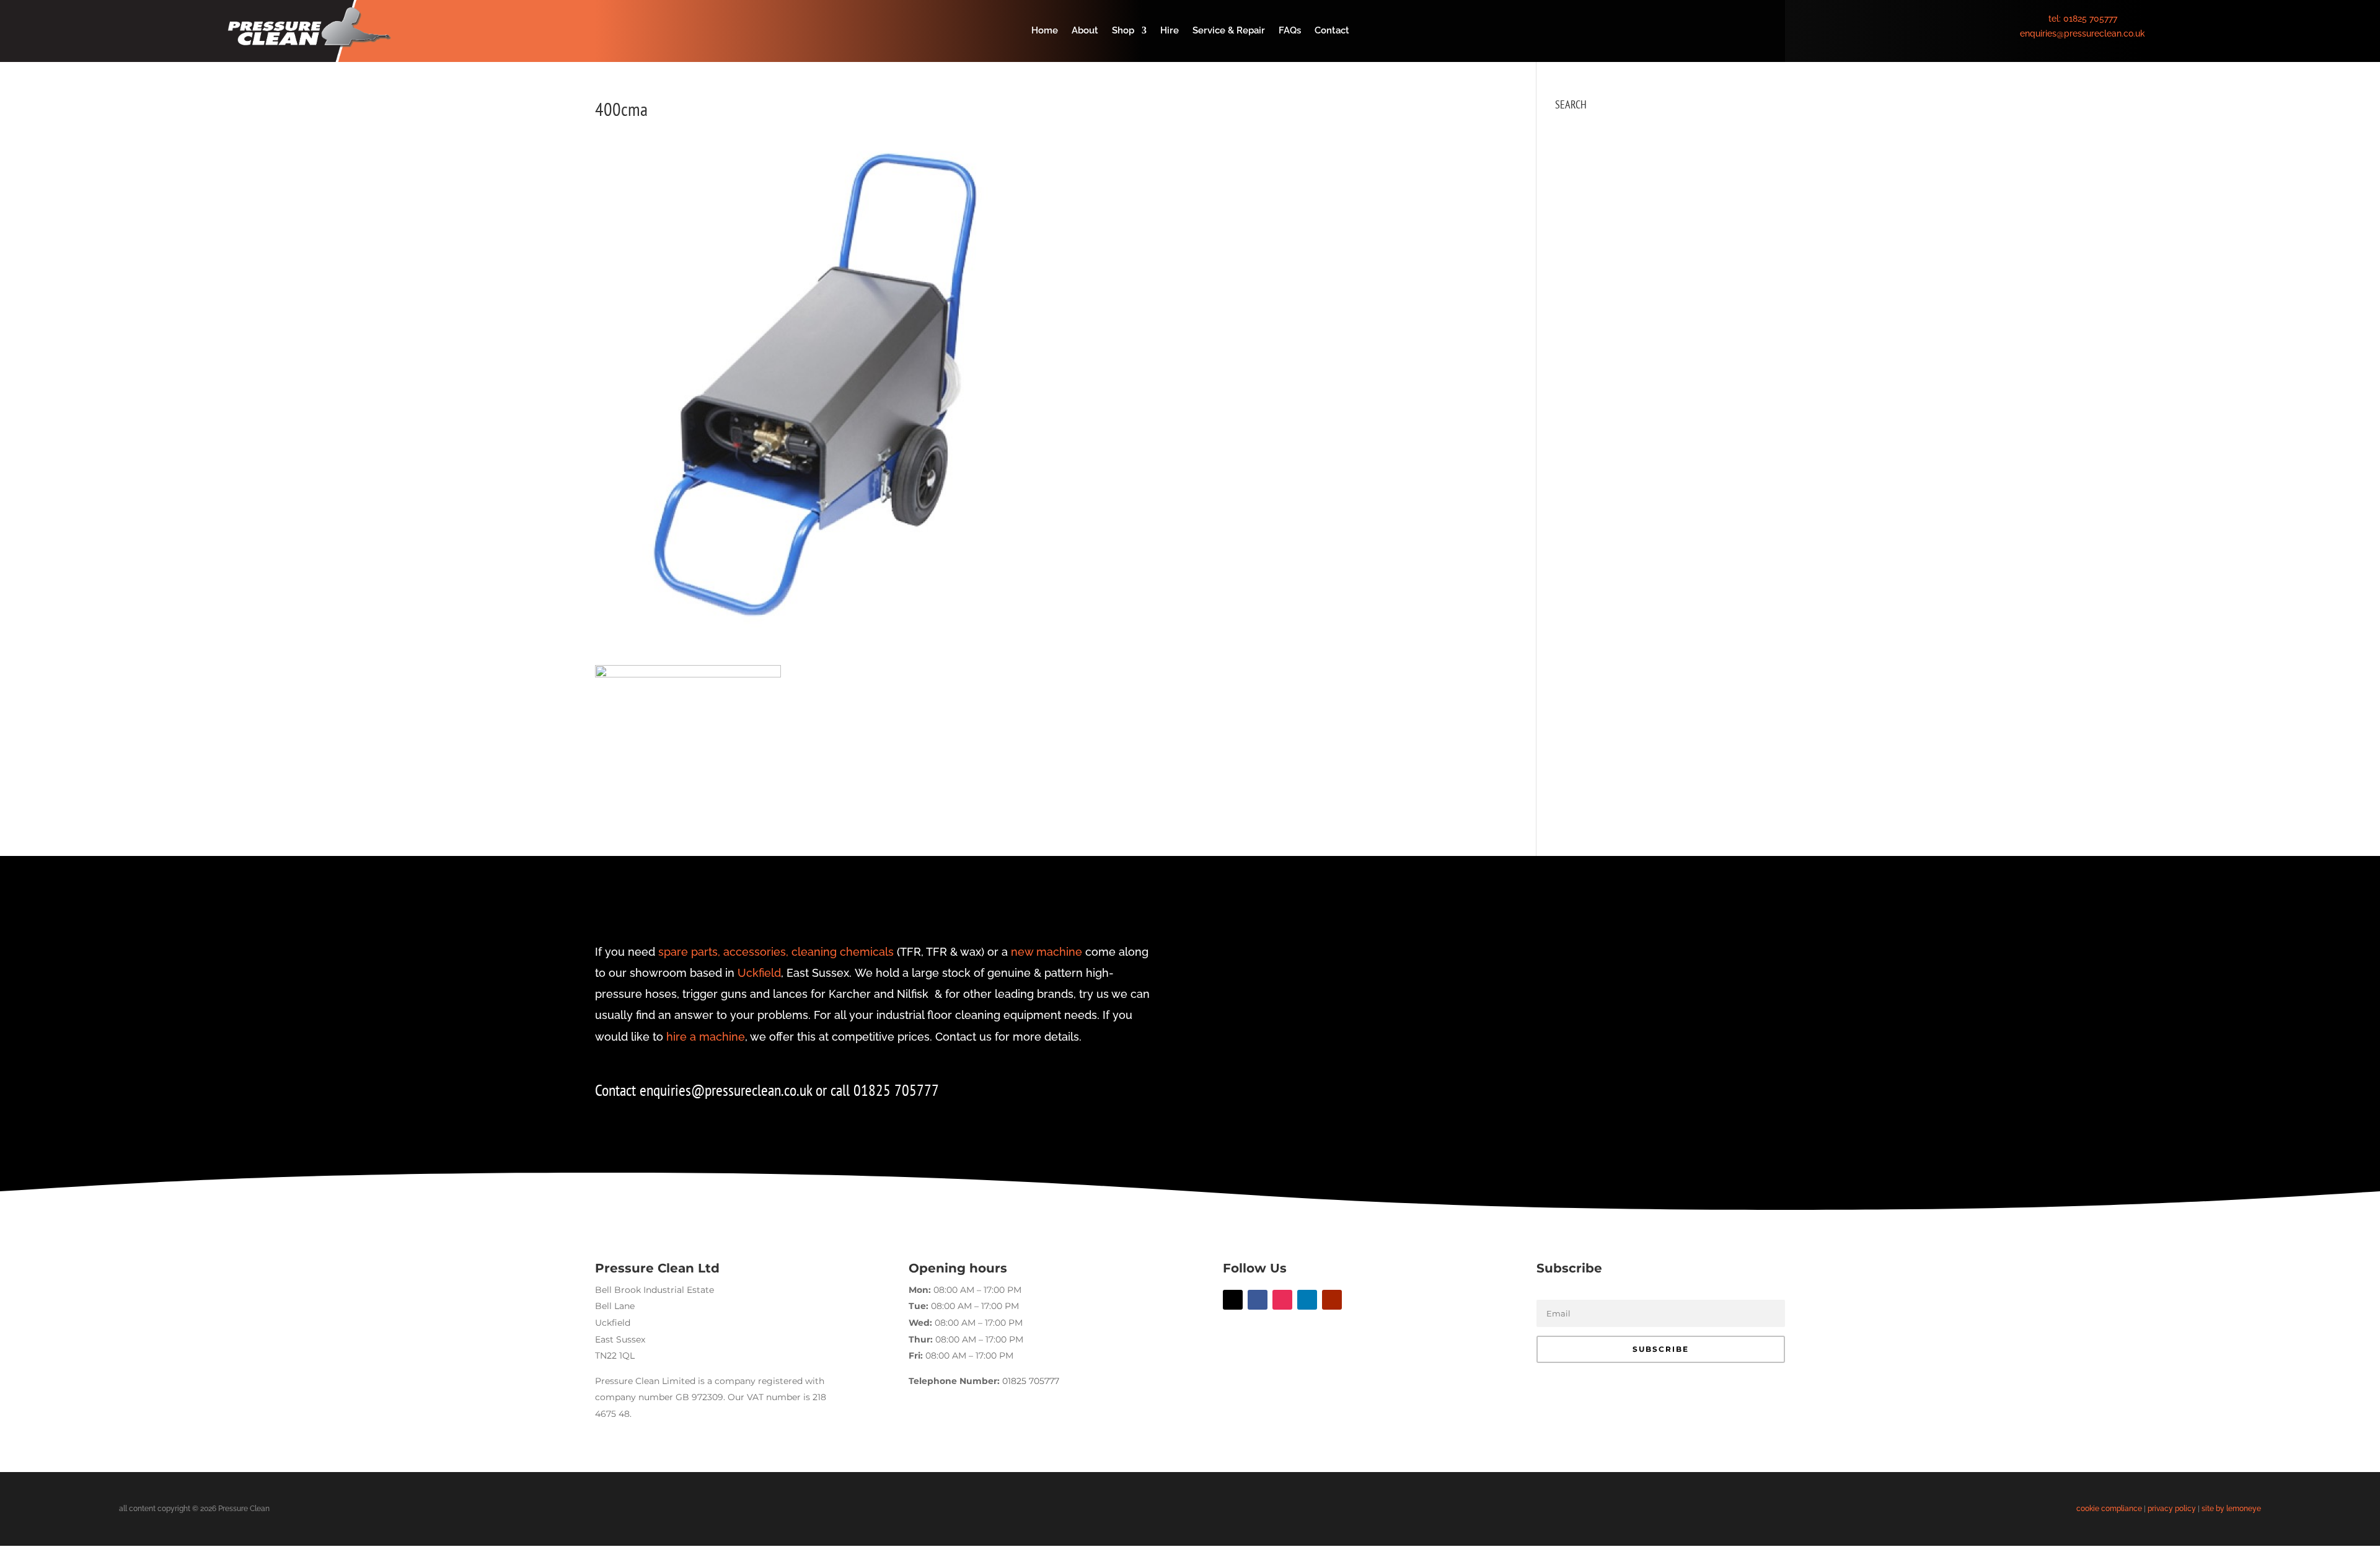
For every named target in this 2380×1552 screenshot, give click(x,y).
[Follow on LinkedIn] (1307, 1300)
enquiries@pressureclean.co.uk (2082, 33)
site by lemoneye (2231, 1509)
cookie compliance (2109, 1509)
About (1085, 31)
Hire (1170, 31)
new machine (1047, 952)
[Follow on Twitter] (1233, 1300)
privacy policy (2172, 1509)
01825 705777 (2090, 19)
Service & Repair (1229, 31)
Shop (1123, 31)
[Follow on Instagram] (1282, 1300)
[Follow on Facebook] (1258, 1300)
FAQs (1290, 31)
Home (1045, 31)
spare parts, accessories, (723, 952)
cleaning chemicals (843, 952)
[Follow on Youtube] (1332, 1300)
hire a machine (706, 1037)
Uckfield (759, 973)
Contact (1332, 31)
